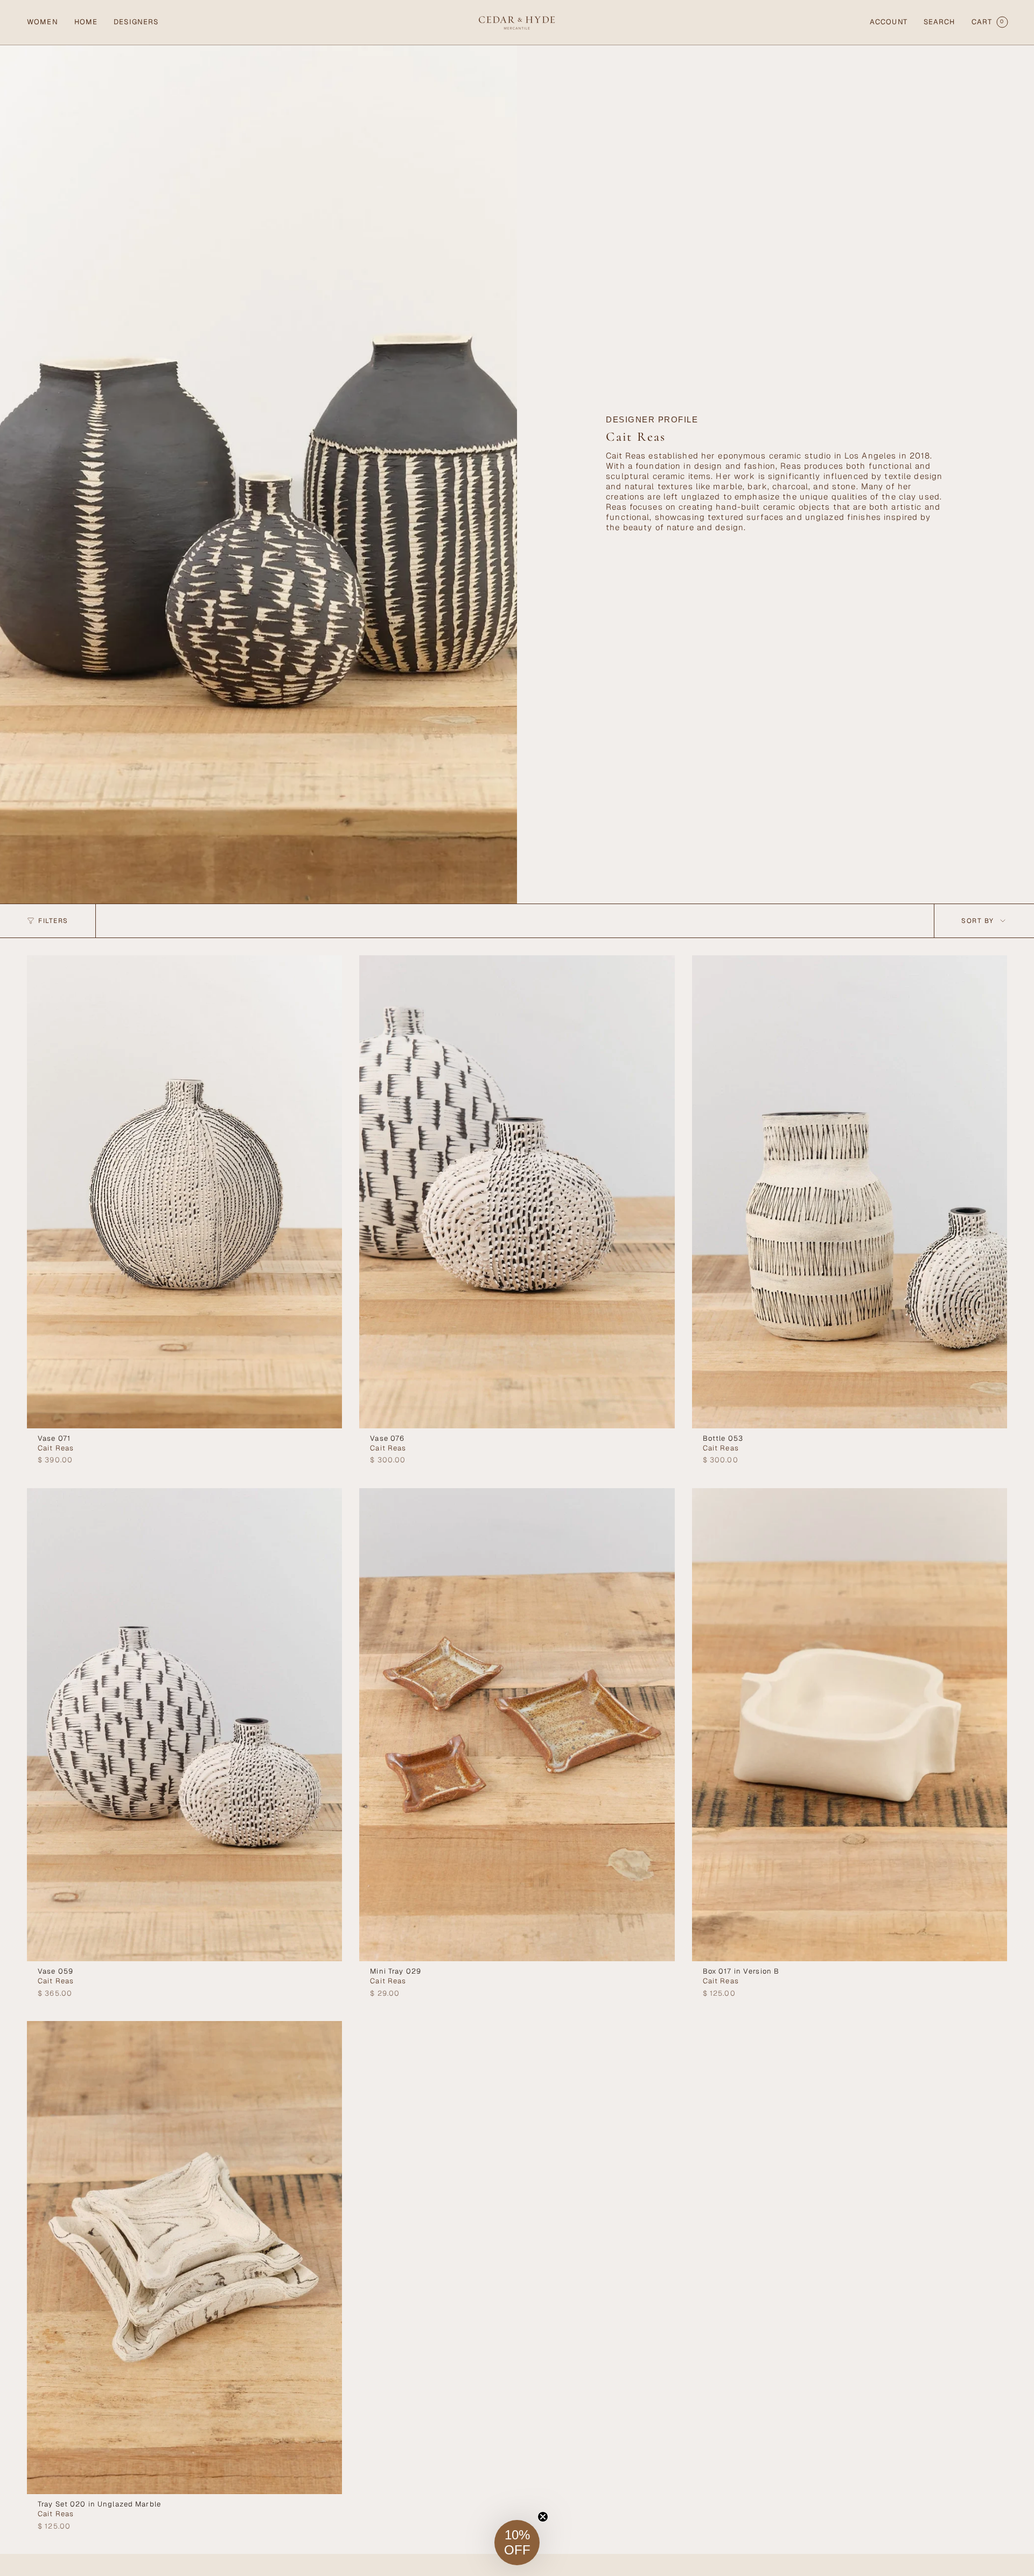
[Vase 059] (184, 1725)
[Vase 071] (184, 1192)
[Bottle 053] (850, 1192)
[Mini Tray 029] (517, 1725)
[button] (43, 22)
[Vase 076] (517, 1192)
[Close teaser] (543, 2517)
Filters (53, 921)
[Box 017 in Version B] (850, 1725)
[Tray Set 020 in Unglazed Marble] (184, 2258)
